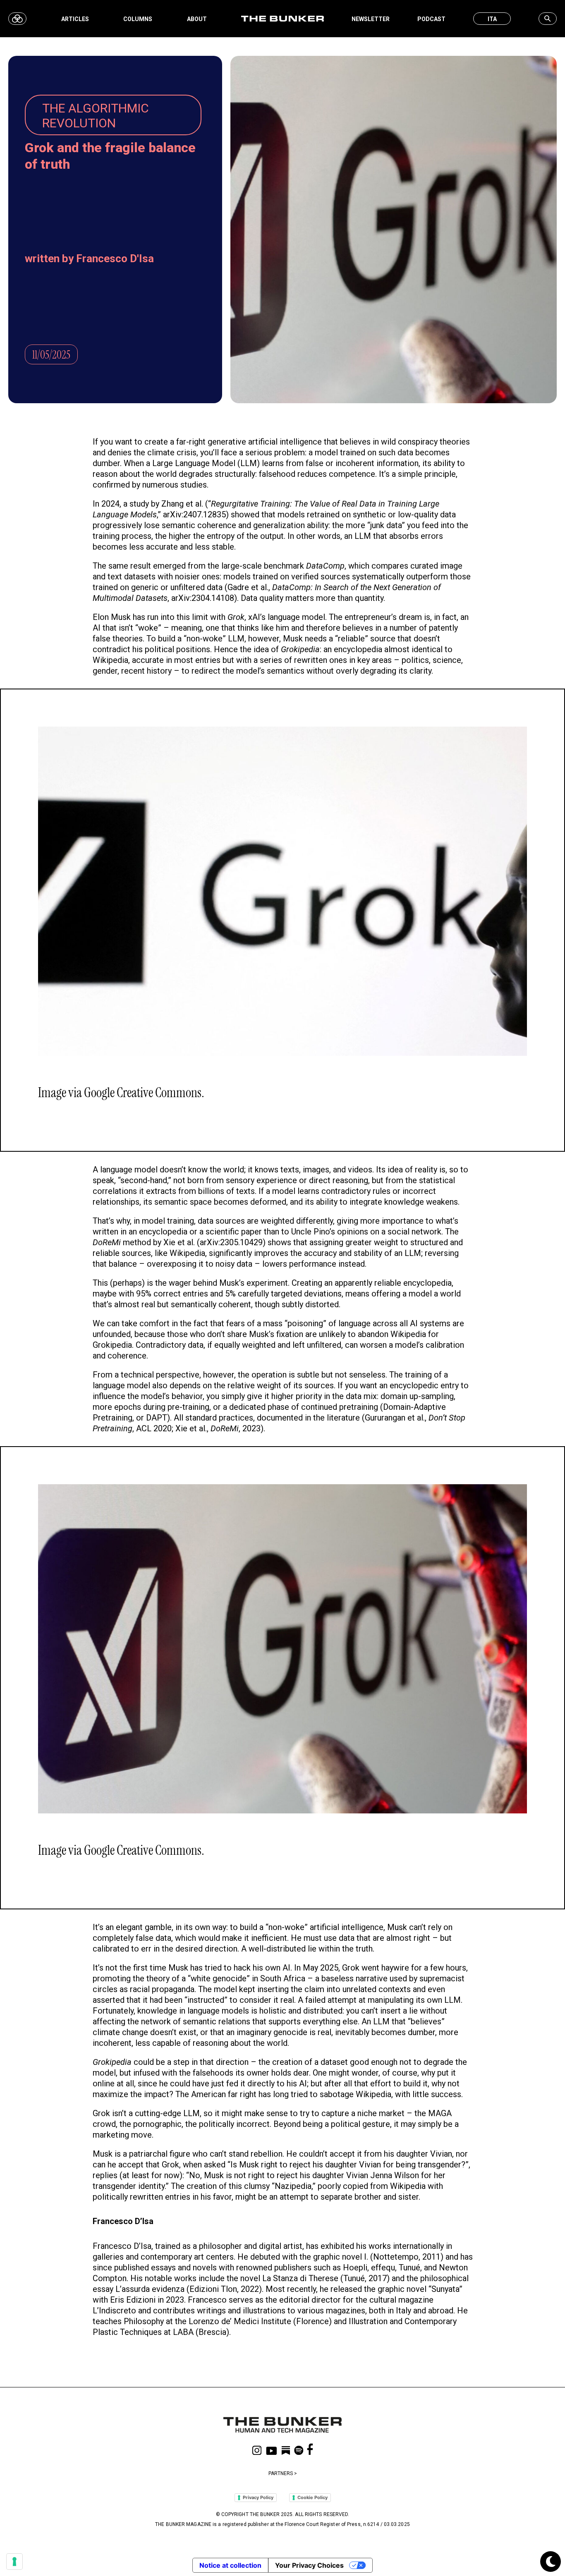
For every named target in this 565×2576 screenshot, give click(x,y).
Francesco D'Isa (115, 258)
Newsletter (371, 19)
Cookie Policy (312, 2497)
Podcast (431, 19)
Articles (75, 19)
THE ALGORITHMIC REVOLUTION (96, 116)
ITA (492, 19)
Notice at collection (230, 2565)
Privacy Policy (258, 2497)
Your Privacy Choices (309, 2565)
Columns (138, 19)
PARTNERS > (283, 2473)
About (197, 19)
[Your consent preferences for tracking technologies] (14, 2562)
